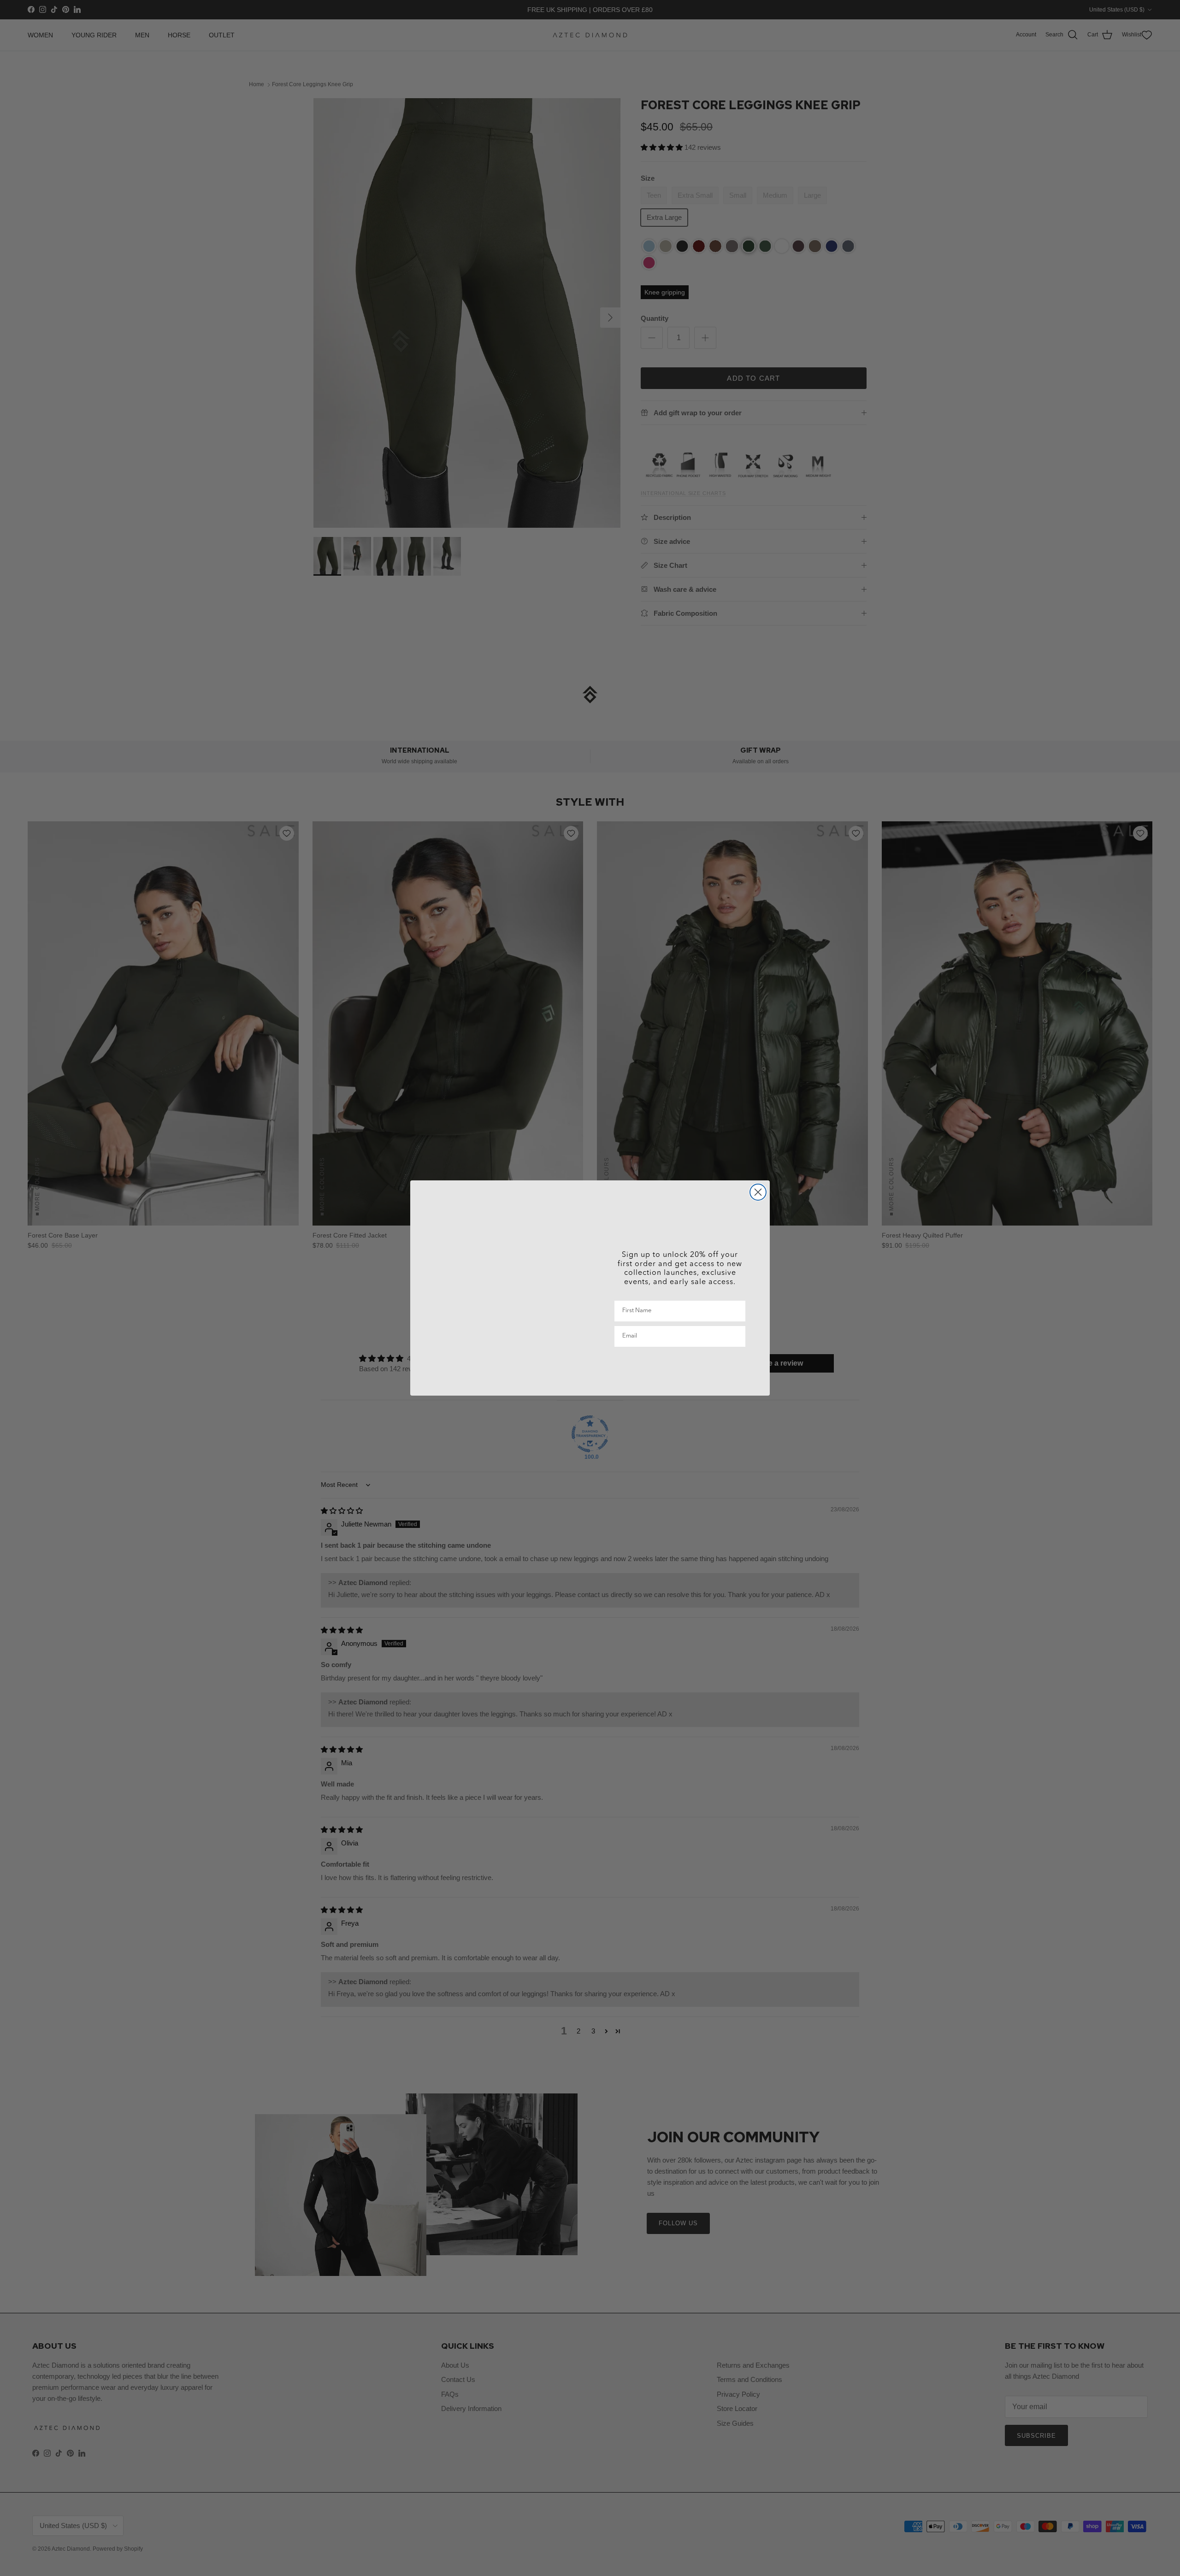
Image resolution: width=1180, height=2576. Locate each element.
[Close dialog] (758, 1192)
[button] (680, 1367)
